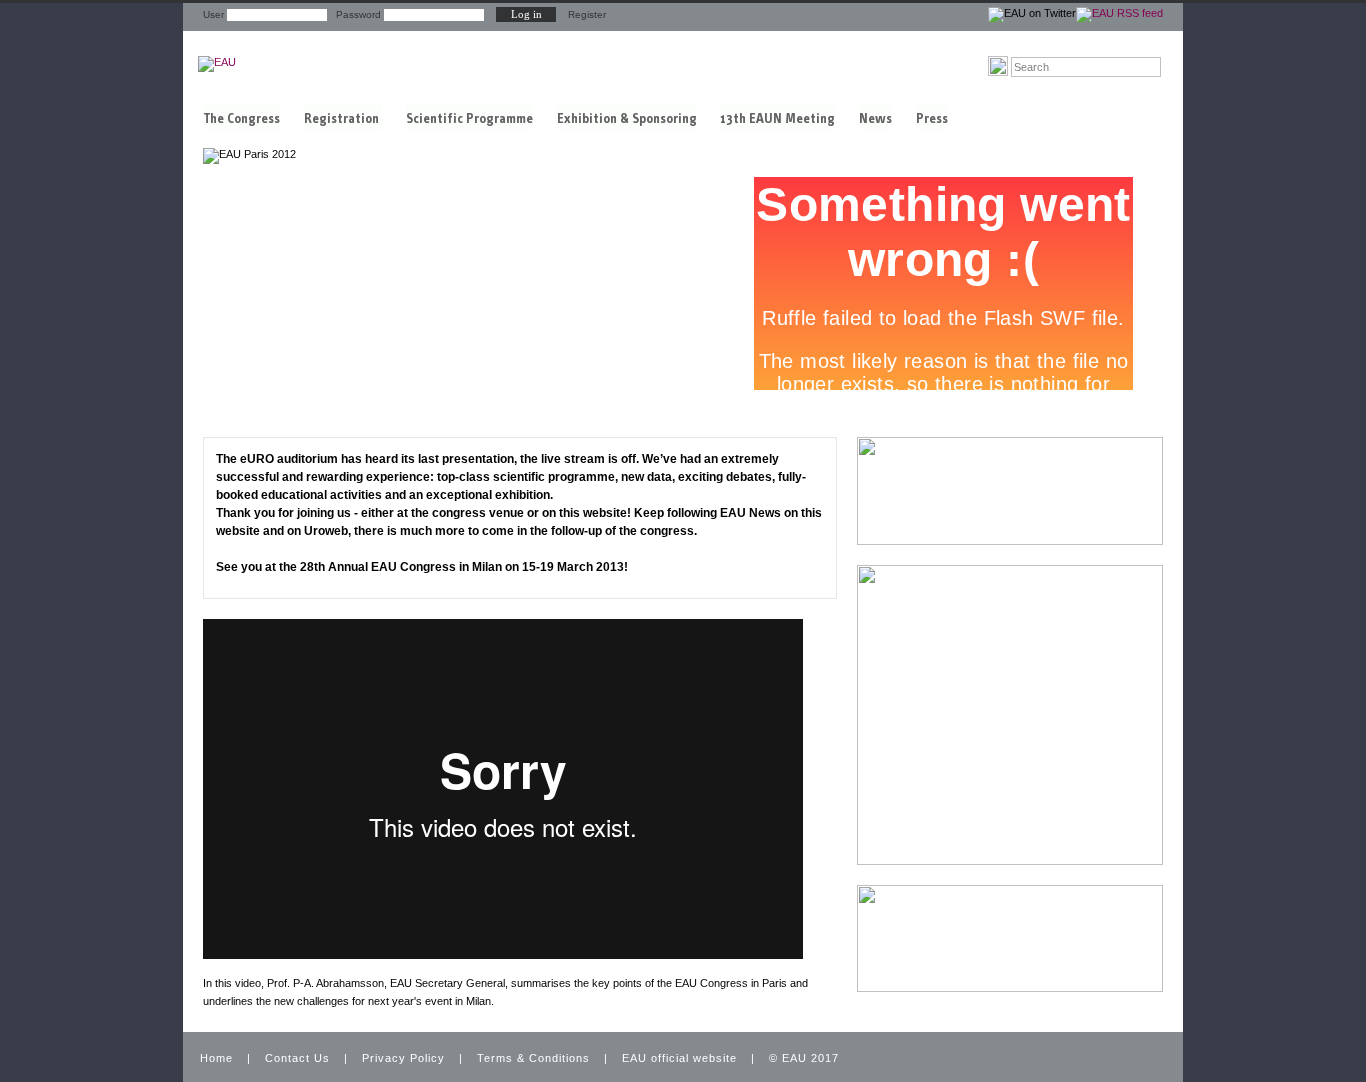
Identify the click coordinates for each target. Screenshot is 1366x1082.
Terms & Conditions (533, 1058)
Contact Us (297, 1058)
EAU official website (679, 1058)
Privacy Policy (403, 1058)
